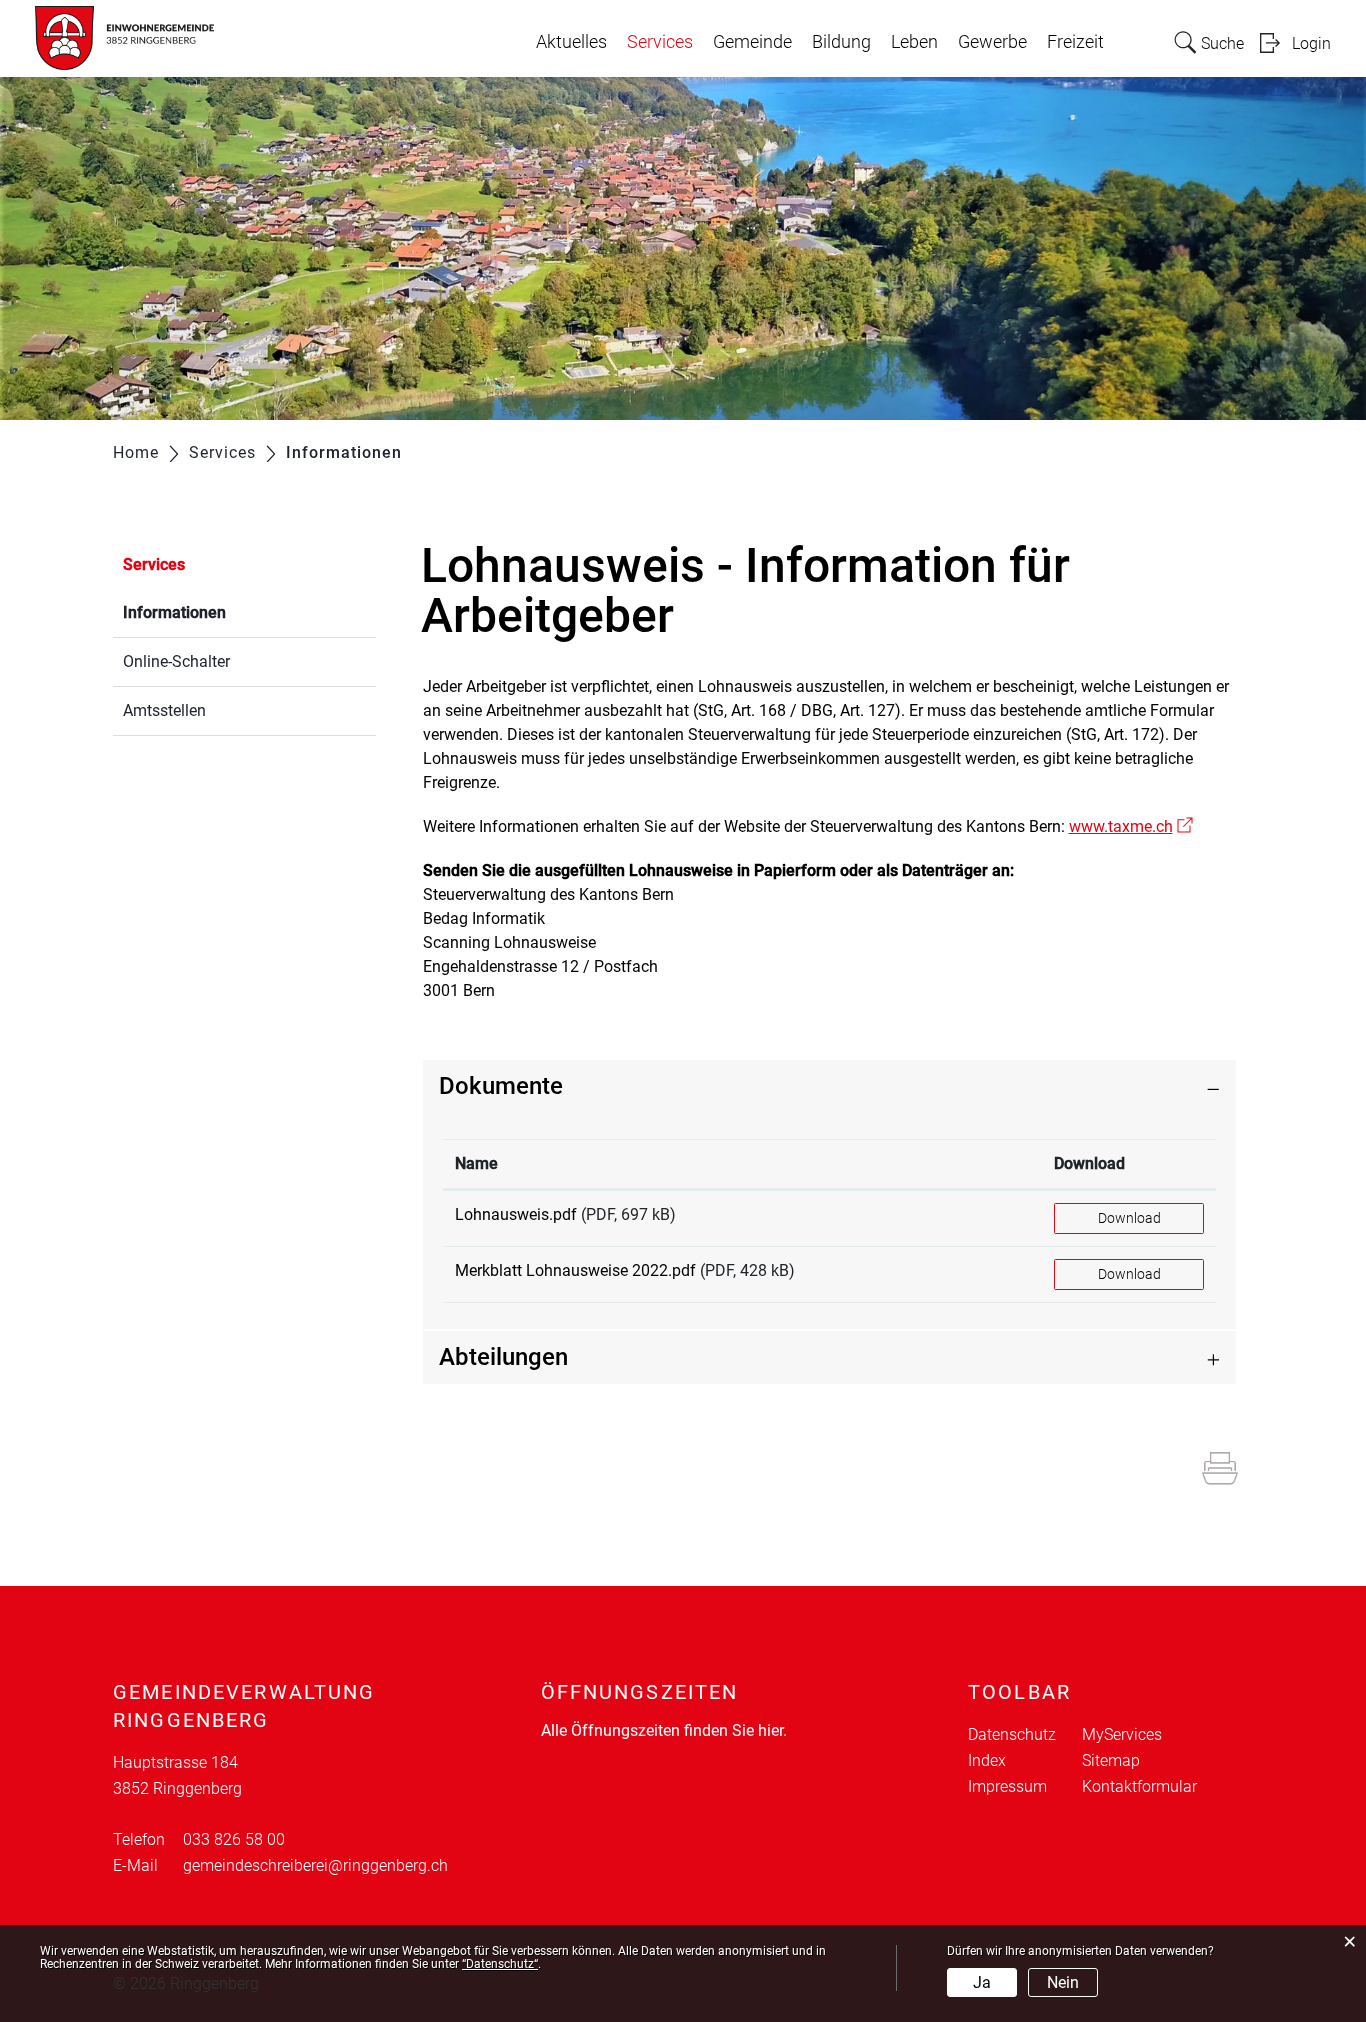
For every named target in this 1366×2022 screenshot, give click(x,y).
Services (660, 42)
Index (987, 1760)
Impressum (1007, 1786)
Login (1311, 43)
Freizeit (1075, 42)
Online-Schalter (176, 661)
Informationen (222, 612)
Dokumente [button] (501, 1086)
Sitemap (1111, 1760)
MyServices (1122, 1734)
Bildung (841, 42)
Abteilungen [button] (503, 1357)
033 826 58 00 (234, 1839)
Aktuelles (571, 42)
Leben (914, 42)
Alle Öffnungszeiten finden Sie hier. (664, 1730)
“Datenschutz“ (500, 1964)
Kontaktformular (1139, 1786)
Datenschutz (1012, 1734)
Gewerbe (992, 42)
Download (1089, 1163)
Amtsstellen (164, 710)
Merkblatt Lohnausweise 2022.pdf (575, 1270)
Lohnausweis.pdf (516, 1214)
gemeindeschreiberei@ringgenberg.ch (315, 1865)
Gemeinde (752, 42)
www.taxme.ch (1131, 826)
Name (476, 1163)
